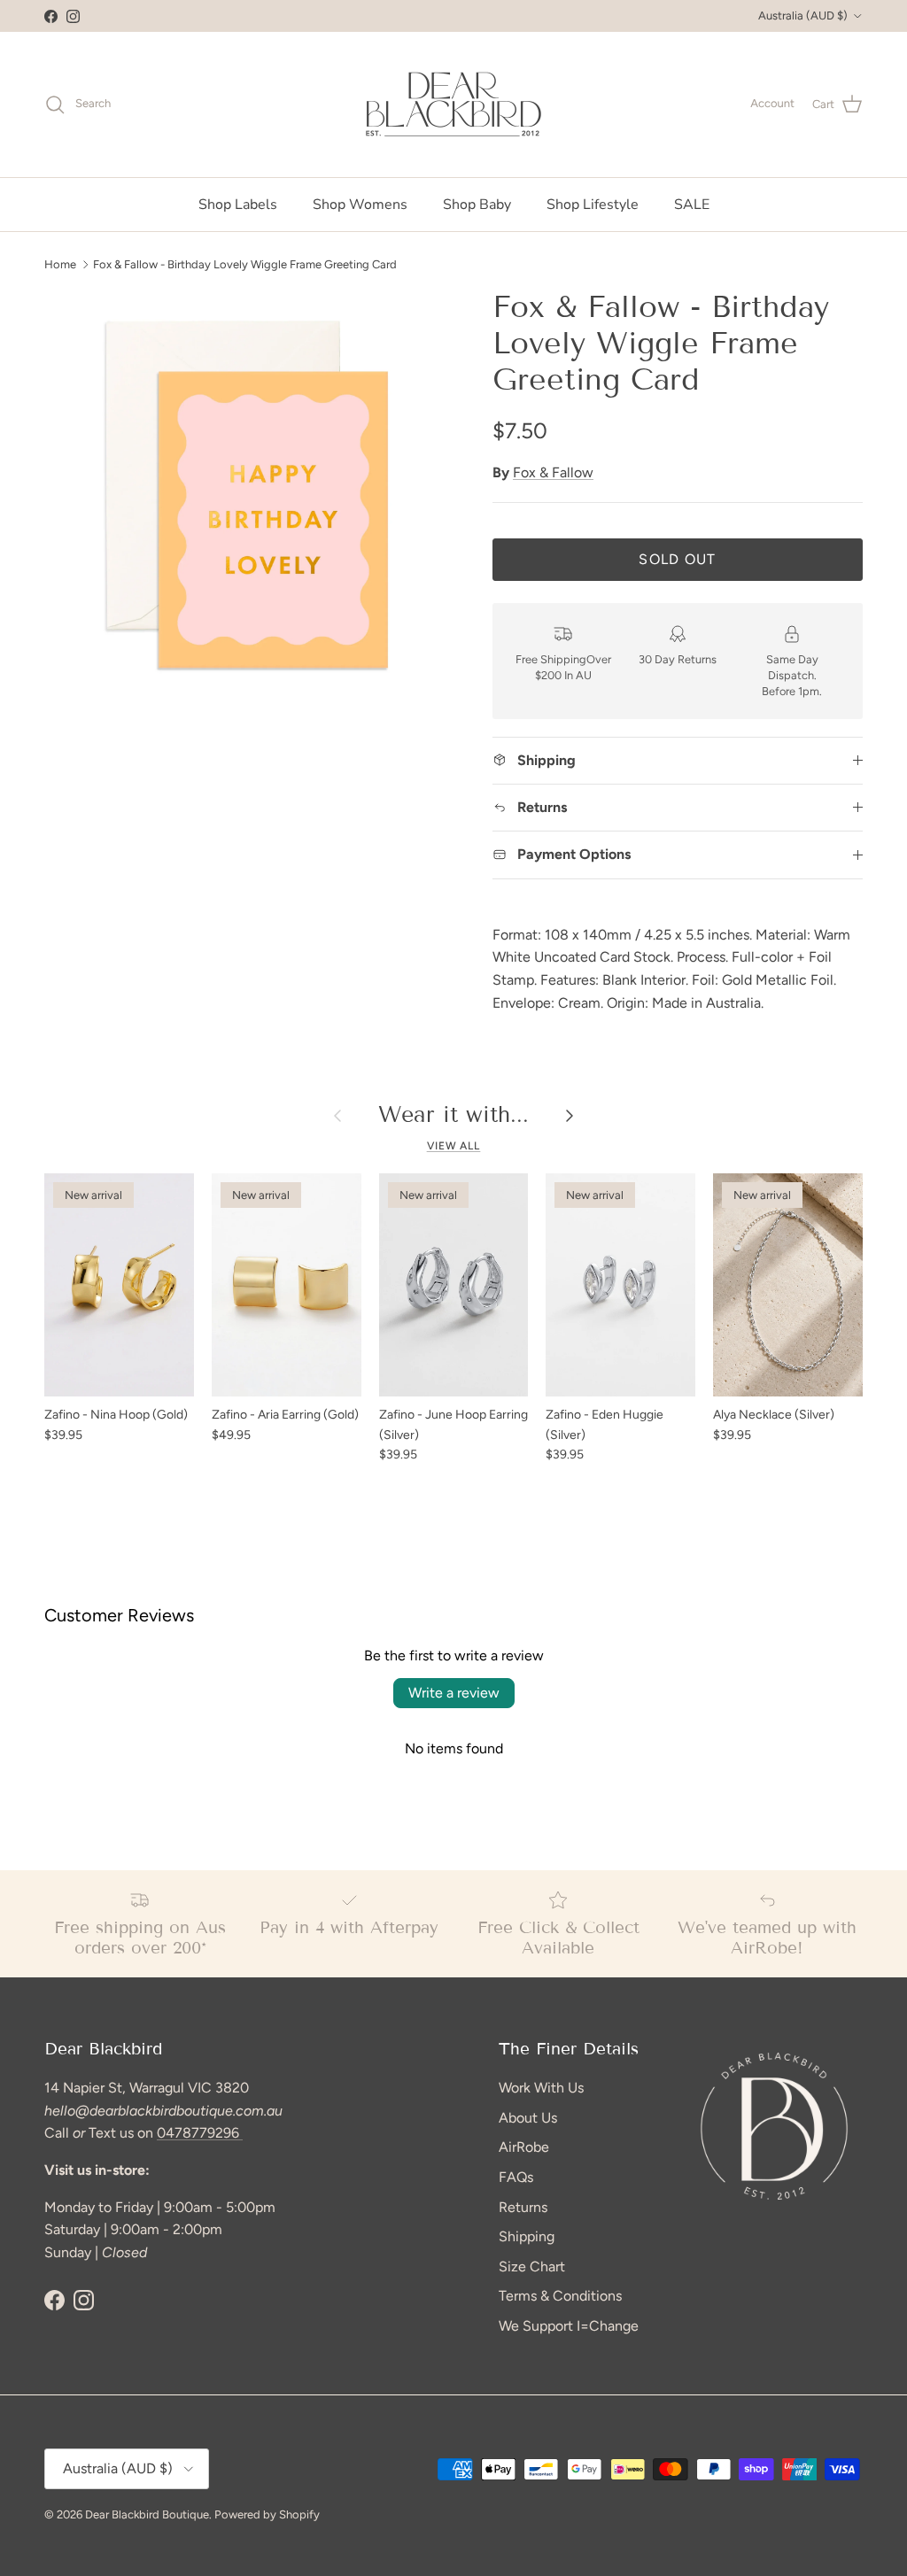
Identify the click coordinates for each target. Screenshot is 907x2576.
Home (60, 263)
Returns (523, 2207)
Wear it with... (453, 1115)
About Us (528, 2118)
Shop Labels (238, 205)
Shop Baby (477, 205)
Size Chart (532, 2267)
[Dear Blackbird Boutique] (454, 104)
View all (454, 1146)
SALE (692, 205)
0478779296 (200, 2133)
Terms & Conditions (560, 2296)
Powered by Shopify (267, 2514)
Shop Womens (360, 205)
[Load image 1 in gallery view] (249, 494)
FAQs (516, 2177)
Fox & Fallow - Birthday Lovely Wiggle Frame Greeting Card (245, 263)
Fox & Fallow (553, 472)
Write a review (454, 1693)
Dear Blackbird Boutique (147, 2514)
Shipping (527, 2236)
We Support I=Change (569, 2326)
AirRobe (524, 2147)
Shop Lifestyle (593, 205)
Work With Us (541, 2088)
